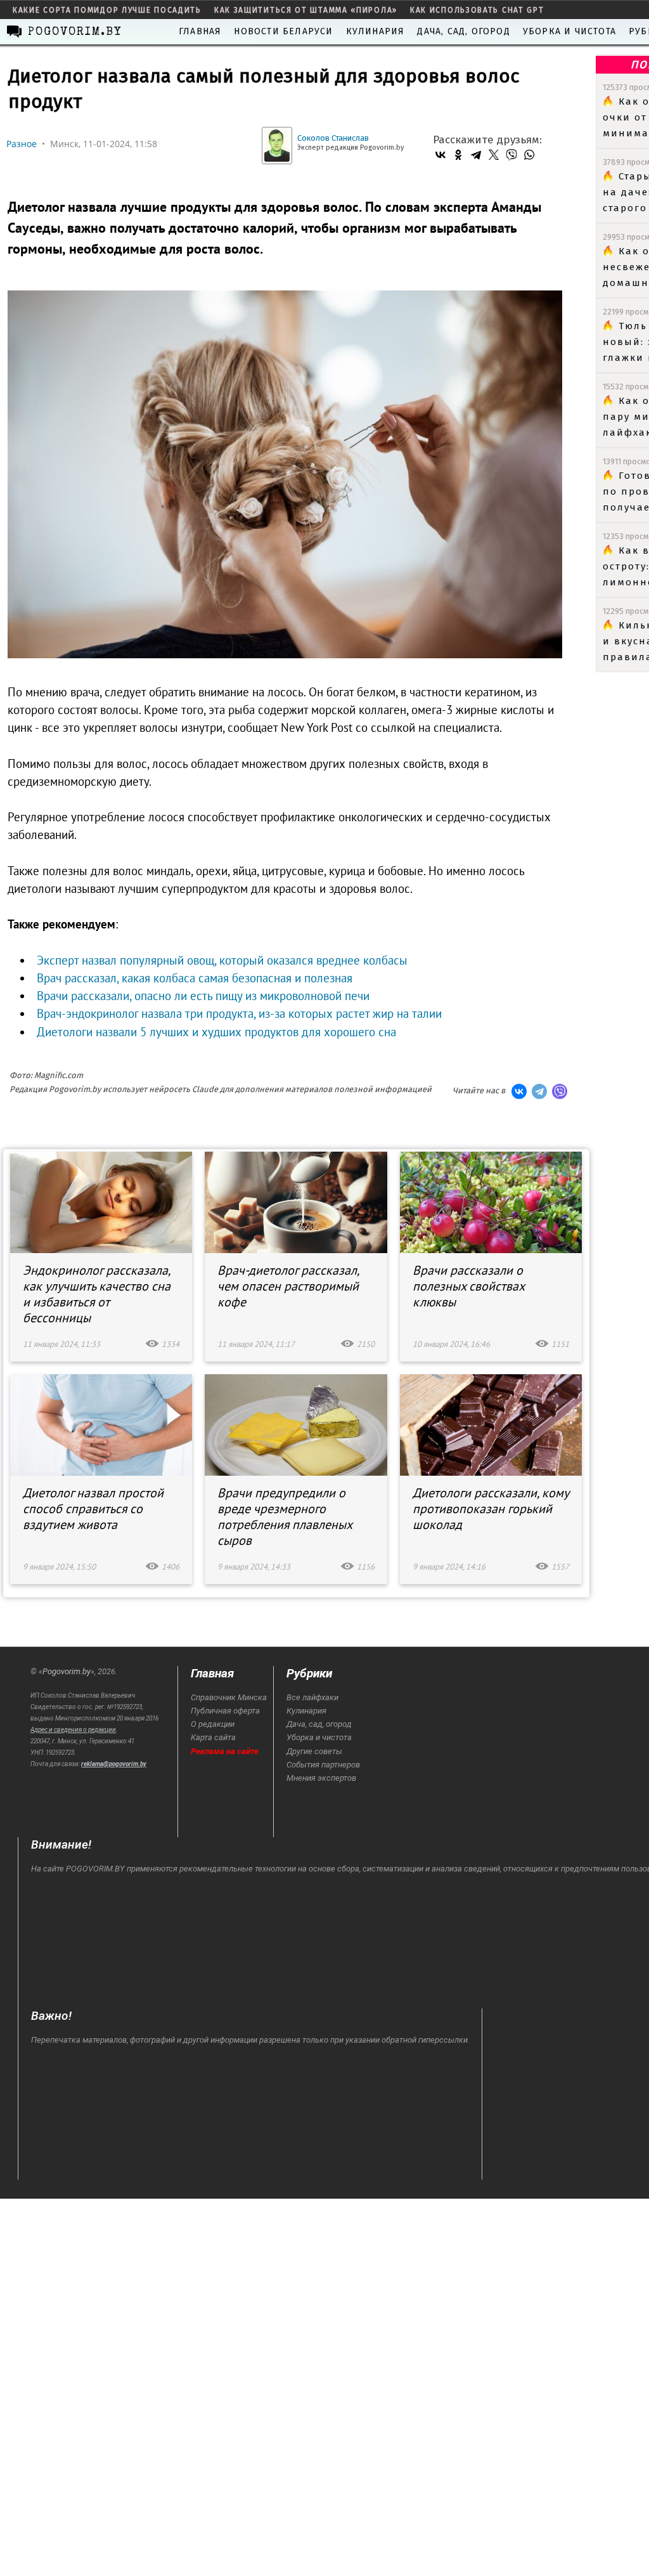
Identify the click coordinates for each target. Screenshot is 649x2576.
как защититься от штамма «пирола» (306, 10)
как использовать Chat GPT (477, 10)
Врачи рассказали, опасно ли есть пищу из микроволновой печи (203, 996)
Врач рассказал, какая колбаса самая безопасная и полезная (195, 978)
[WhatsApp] (529, 155)
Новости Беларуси (283, 31)
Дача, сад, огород (463, 31)
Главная (200, 31)
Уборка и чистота (569, 31)
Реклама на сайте (225, 1751)
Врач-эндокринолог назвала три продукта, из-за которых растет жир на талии (239, 1013)
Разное (22, 144)
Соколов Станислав (333, 138)
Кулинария (376, 31)
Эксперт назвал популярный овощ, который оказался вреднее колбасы (222, 960)
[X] (494, 155)
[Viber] (511, 155)
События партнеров (323, 1765)
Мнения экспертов (321, 1778)
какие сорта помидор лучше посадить (107, 10)
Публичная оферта (225, 1711)
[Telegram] (476, 155)
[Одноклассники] (458, 155)
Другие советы (314, 1751)
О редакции (213, 1724)
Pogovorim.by (67, 1671)
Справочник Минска (229, 1697)
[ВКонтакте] (440, 155)
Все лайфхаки (312, 1697)
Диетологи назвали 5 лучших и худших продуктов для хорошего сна (216, 1032)
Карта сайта (213, 1737)
